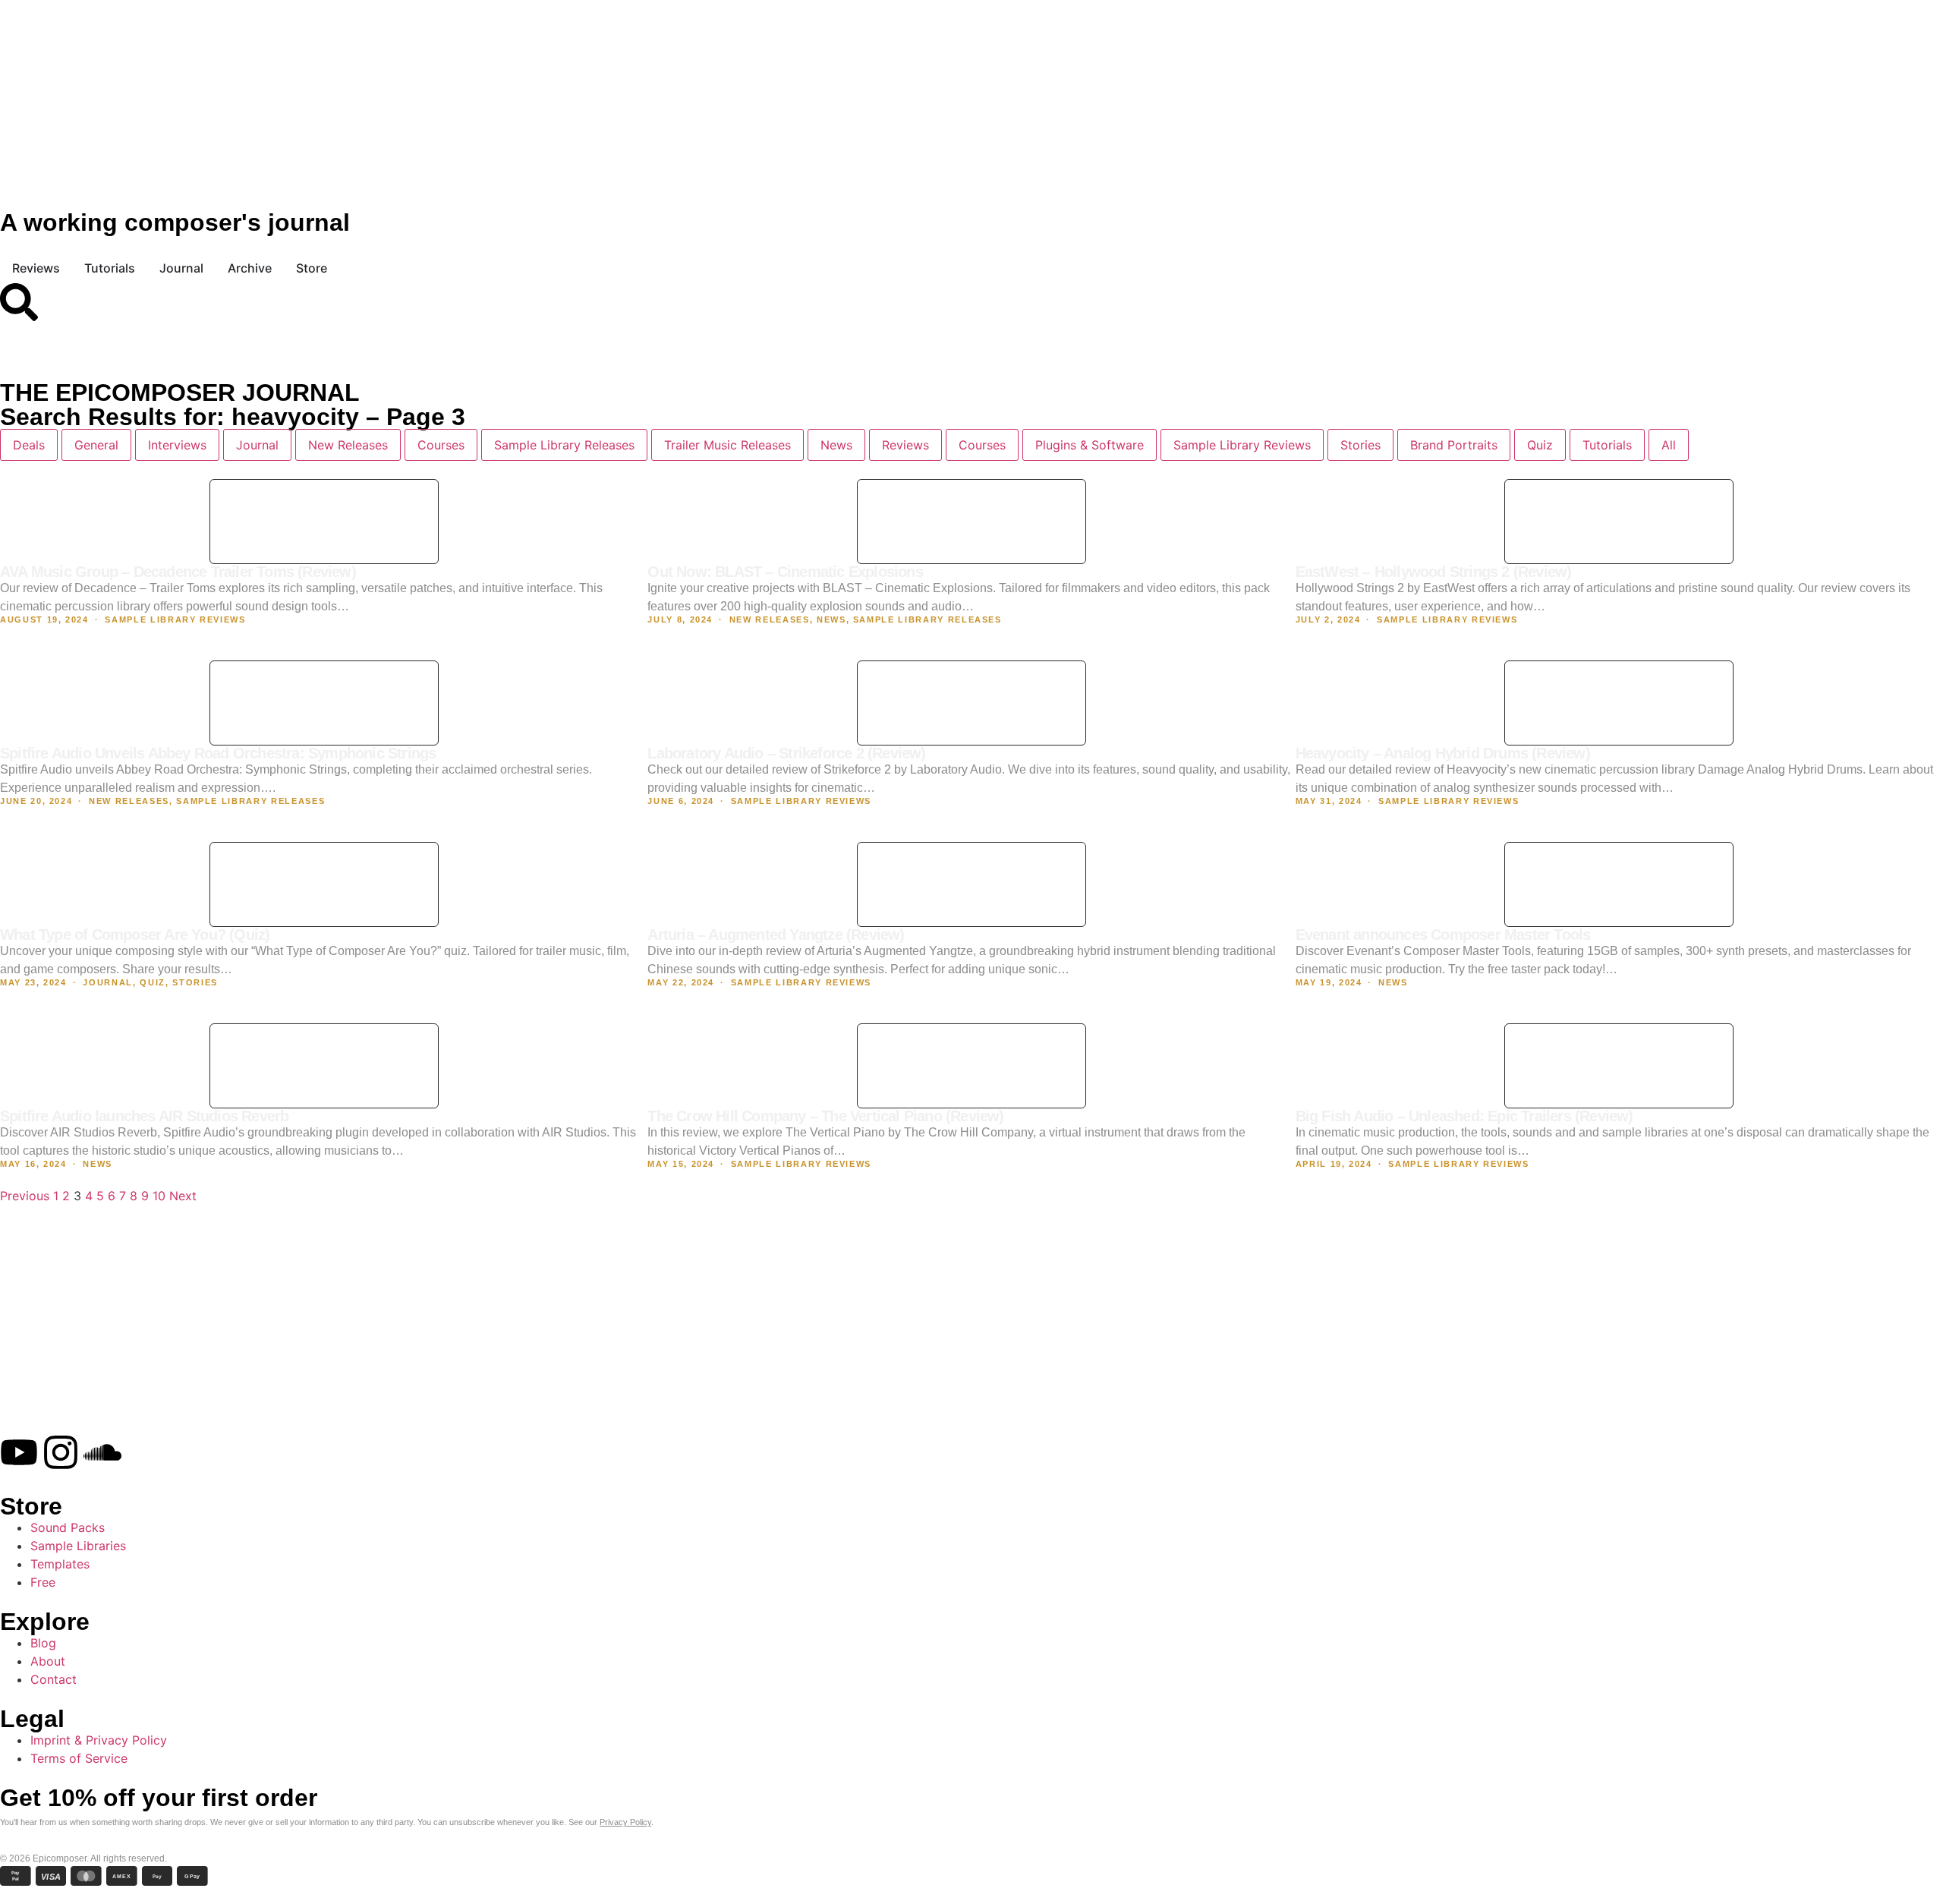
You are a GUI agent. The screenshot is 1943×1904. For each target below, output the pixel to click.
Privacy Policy (625, 1822)
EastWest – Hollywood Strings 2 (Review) (1434, 572)
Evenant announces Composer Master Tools (1443, 935)
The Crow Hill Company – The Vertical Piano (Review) (825, 1116)
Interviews (177, 445)
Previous (25, 1196)
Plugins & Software (1090, 445)
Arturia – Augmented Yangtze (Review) (776, 935)
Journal (257, 445)
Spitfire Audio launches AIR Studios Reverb (144, 1116)
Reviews (905, 445)
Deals (29, 445)
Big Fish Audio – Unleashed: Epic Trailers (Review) (1464, 1116)
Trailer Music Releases (727, 445)
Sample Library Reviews (1242, 445)
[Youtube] (19, 1452)
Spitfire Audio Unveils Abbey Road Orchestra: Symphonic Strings (218, 753)
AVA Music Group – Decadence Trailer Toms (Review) (178, 572)
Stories (1360, 445)
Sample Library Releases (564, 445)
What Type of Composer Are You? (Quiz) (135, 935)
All (1669, 445)
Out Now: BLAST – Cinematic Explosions (785, 572)
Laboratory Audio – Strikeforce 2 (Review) (786, 753)
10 (159, 1196)
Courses (441, 445)
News (836, 445)
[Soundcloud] (102, 1452)
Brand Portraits (1454, 445)
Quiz (1540, 445)
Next (183, 1196)
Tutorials (1607, 445)
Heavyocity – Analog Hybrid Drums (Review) (1443, 753)
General (96, 445)
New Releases (348, 445)
